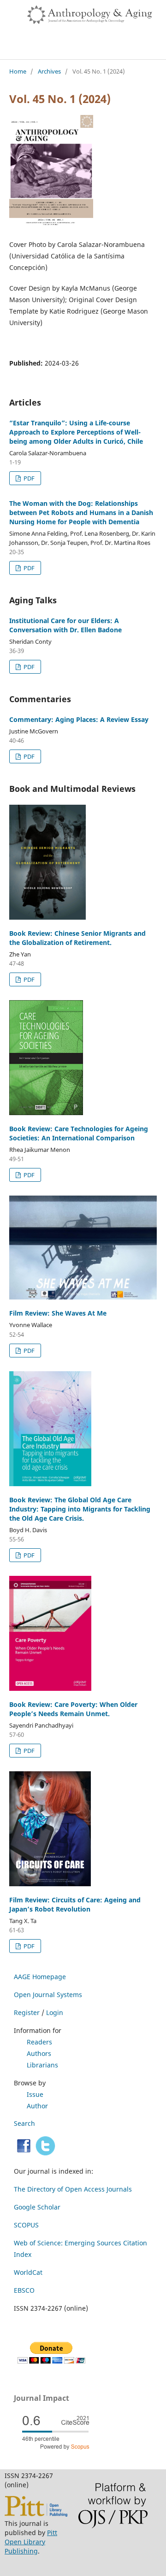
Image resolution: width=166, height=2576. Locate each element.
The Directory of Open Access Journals (73, 2189)
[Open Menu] (9, 9)
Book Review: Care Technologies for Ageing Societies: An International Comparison (79, 1133)
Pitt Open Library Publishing (31, 2542)
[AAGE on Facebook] (24, 2153)
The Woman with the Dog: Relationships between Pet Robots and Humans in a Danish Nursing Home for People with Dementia (81, 512)
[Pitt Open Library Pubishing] (36, 2514)
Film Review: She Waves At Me (58, 1313)
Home (18, 71)
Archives (49, 71)
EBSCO (24, 2290)
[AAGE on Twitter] (45, 2153)
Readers (39, 2042)
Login (55, 2012)
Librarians (42, 2065)
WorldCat (28, 2272)
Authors (39, 2053)
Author (37, 2106)
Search (24, 2123)
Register (27, 2012)
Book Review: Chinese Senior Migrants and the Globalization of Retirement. (77, 938)
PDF (28, 478)
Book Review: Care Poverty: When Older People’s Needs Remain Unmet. (73, 1709)
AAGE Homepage (40, 1977)
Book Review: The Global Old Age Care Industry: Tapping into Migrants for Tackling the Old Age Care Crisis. (80, 1509)
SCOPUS (26, 2225)
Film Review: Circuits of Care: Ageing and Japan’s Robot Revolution (75, 1904)
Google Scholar (37, 2207)
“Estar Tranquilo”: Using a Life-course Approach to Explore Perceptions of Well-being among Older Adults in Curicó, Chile (76, 432)
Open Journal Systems (48, 1995)
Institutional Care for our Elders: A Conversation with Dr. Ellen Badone (65, 625)
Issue (35, 2094)
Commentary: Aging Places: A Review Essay (79, 719)
